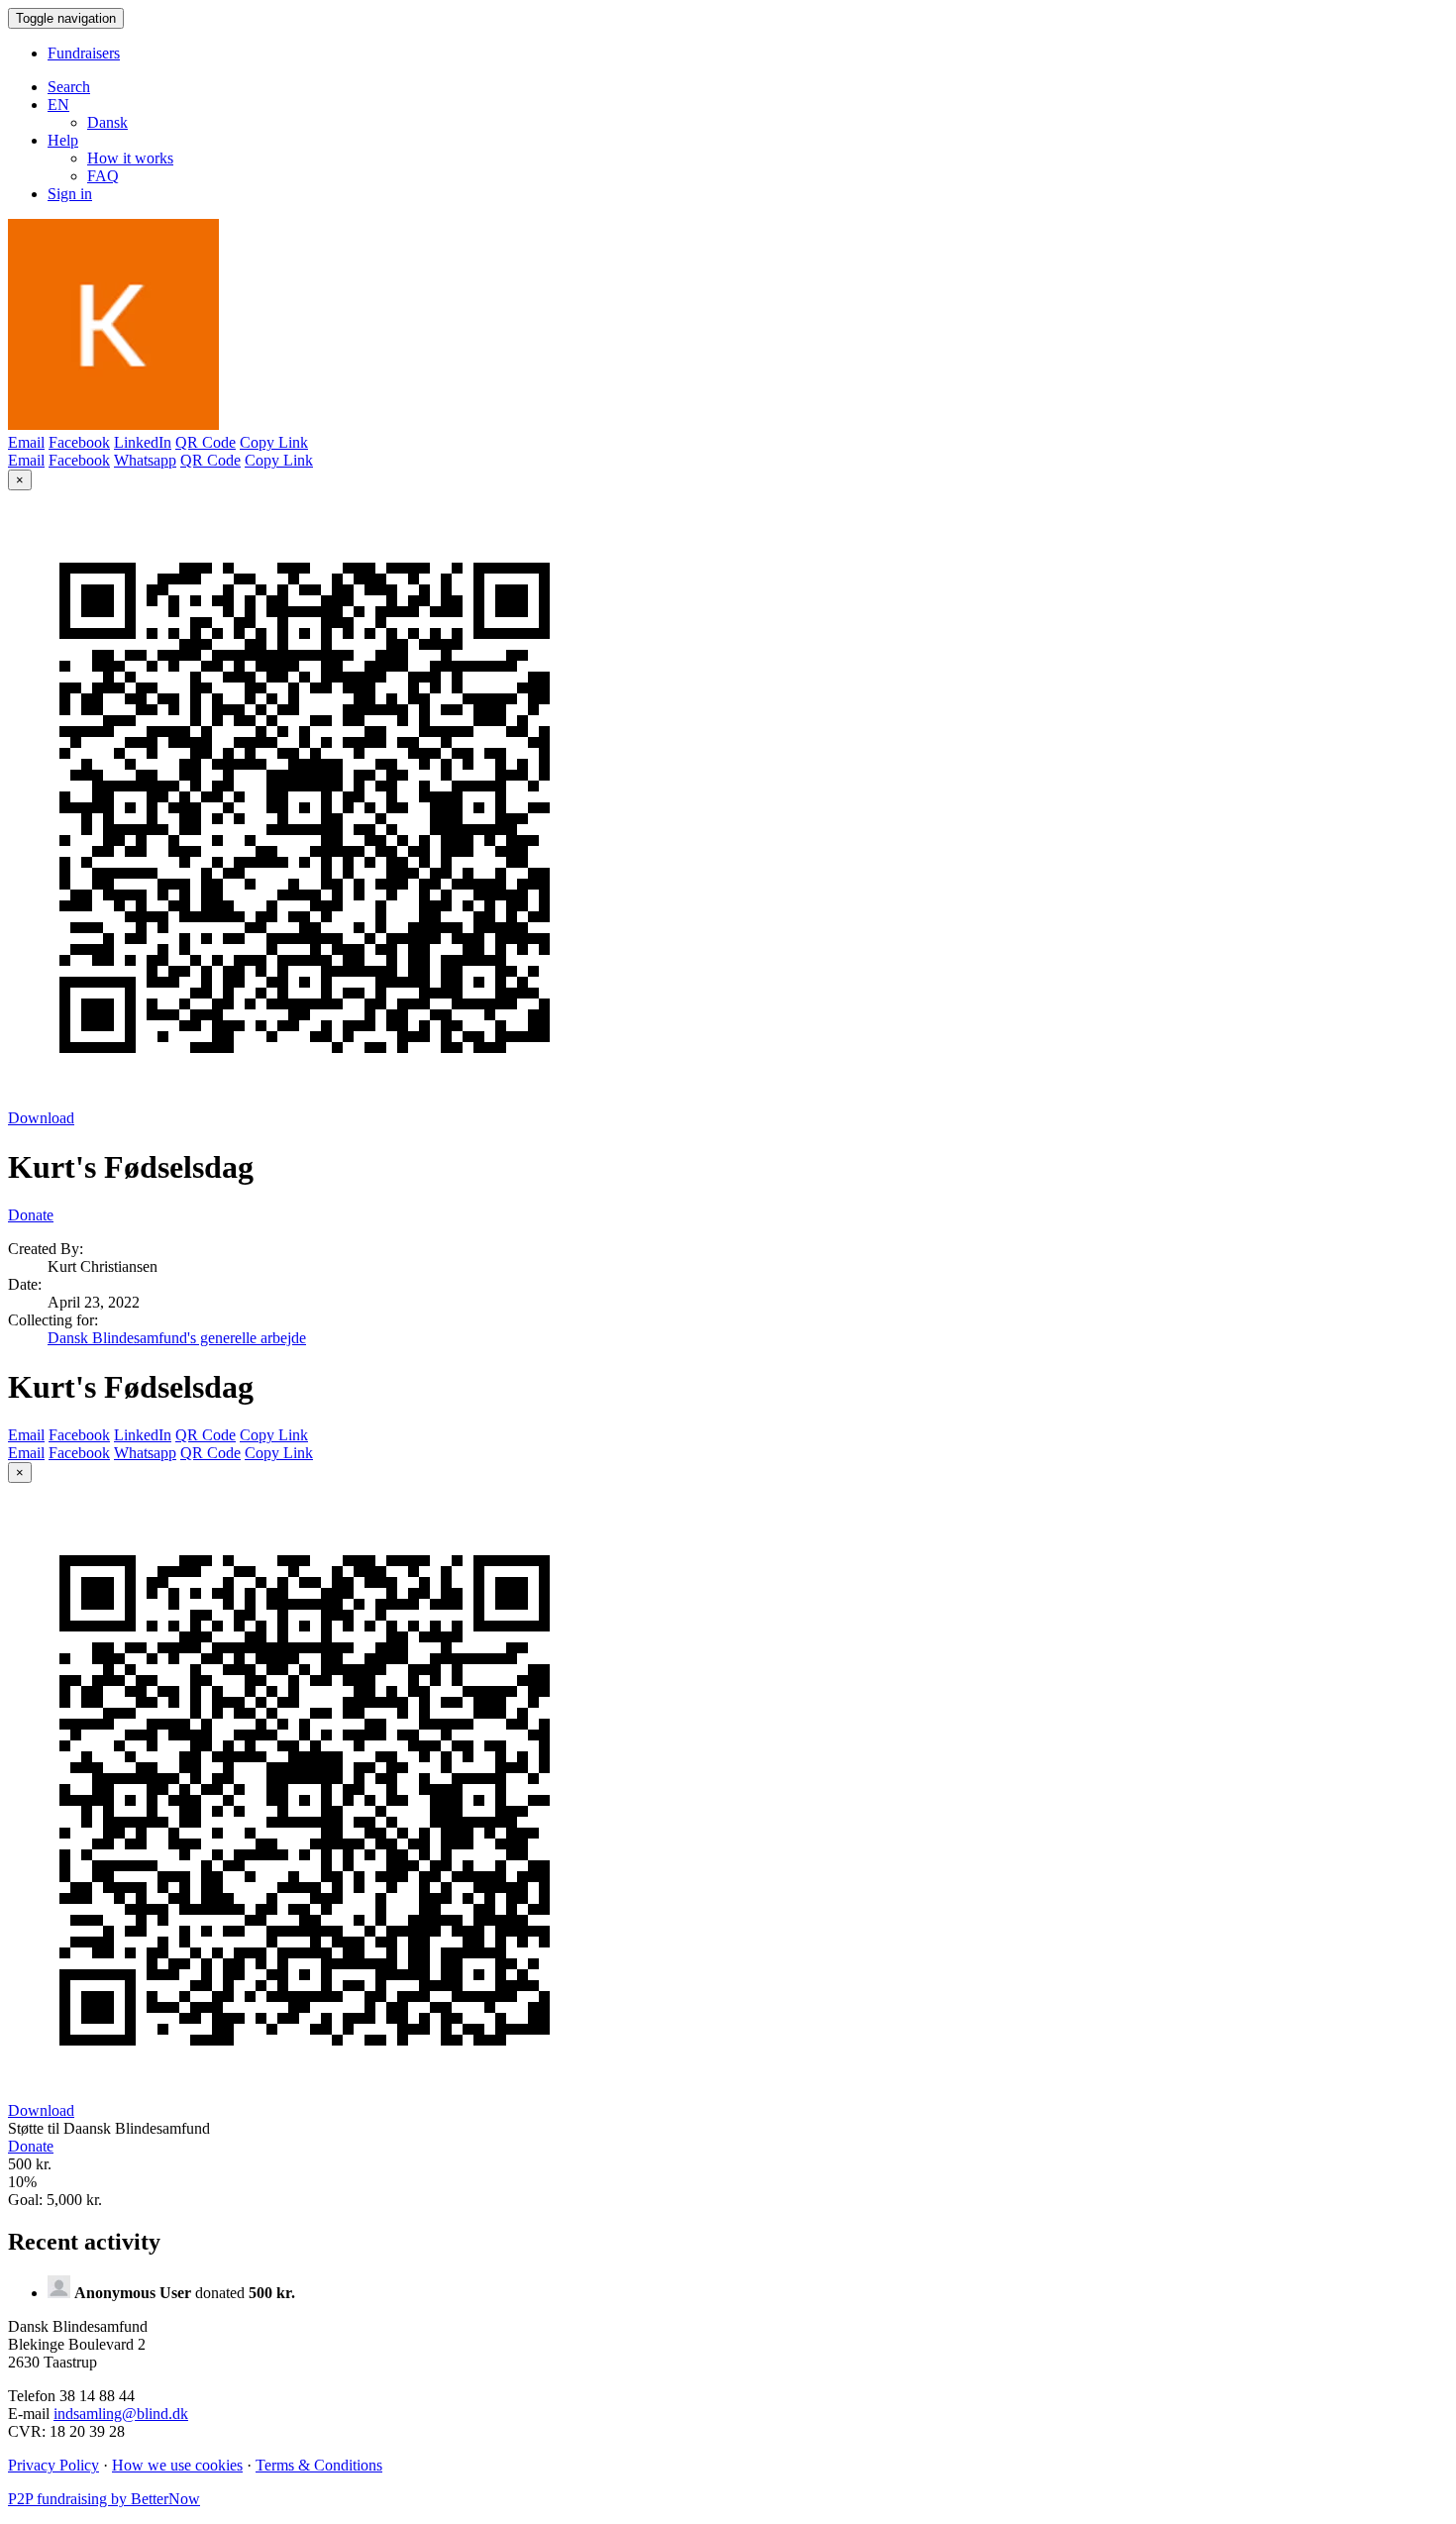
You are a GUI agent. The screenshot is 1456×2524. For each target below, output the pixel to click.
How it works (130, 158)
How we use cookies (177, 2465)
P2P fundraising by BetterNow (104, 2499)
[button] (58, 105)
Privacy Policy (53, 2465)
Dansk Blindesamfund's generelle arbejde (177, 1338)
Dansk (107, 122)
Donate (31, 1215)
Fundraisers (84, 53)
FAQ (103, 176)
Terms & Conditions (319, 2465)
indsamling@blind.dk (121, 2414)
